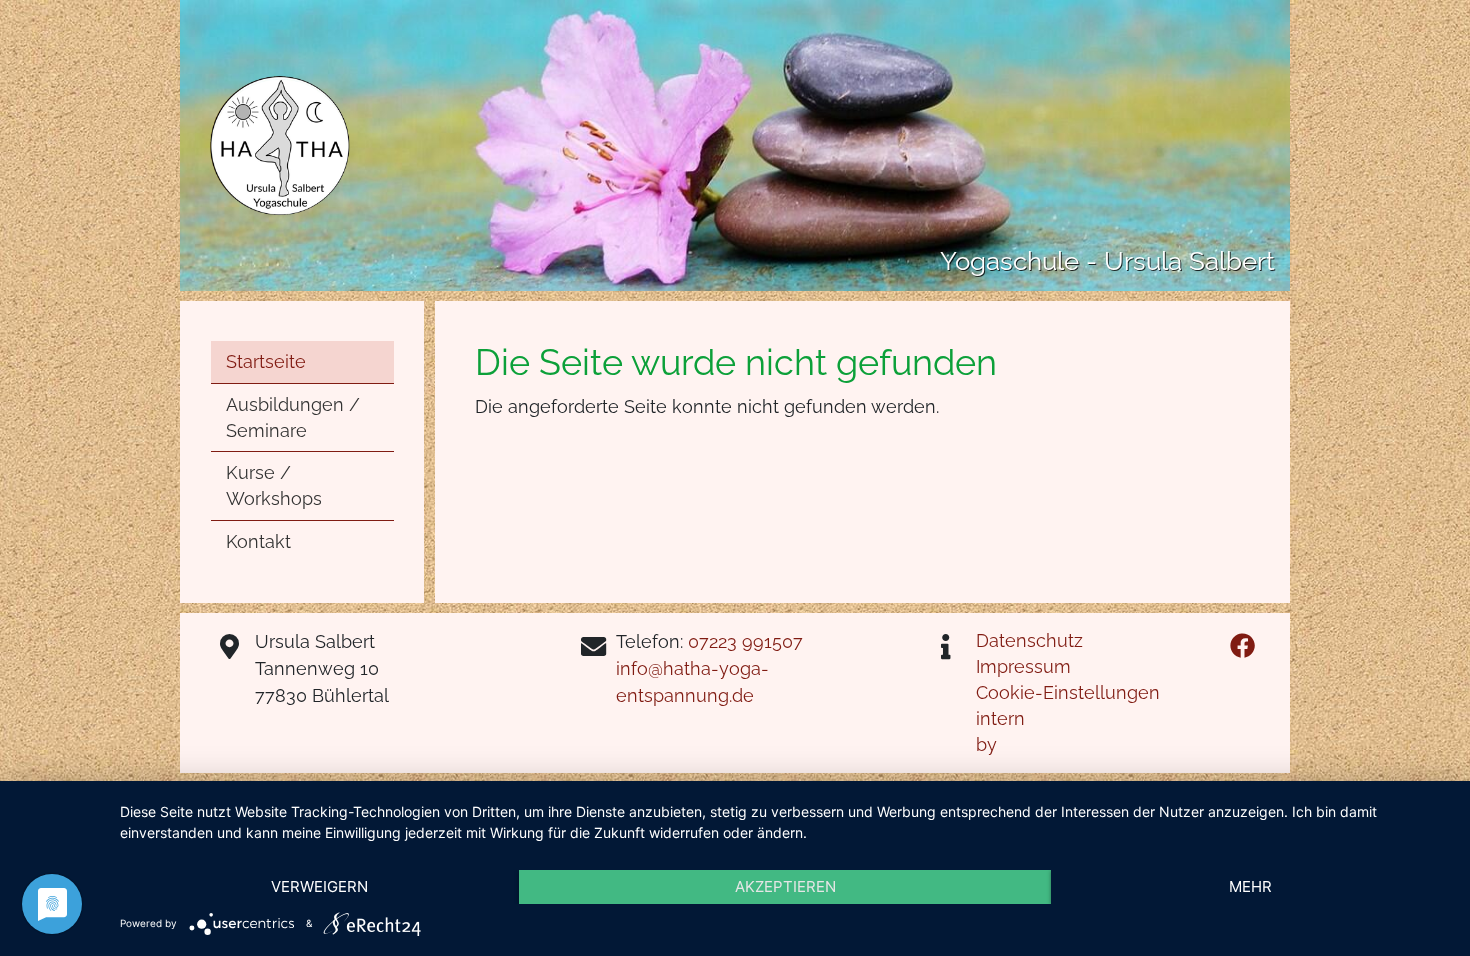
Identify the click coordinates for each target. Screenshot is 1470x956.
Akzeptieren (785, 886)
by (986, 744)
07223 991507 (743, 641)
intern (1000, 718)
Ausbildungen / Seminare (293, 417)
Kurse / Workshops (274, 485)
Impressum (1023, 666)
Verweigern (319, 886)
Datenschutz (1029, 640)
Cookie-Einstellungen (1068, 692)
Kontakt (258, 541)
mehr (1250, 886)
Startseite (266, 361)
